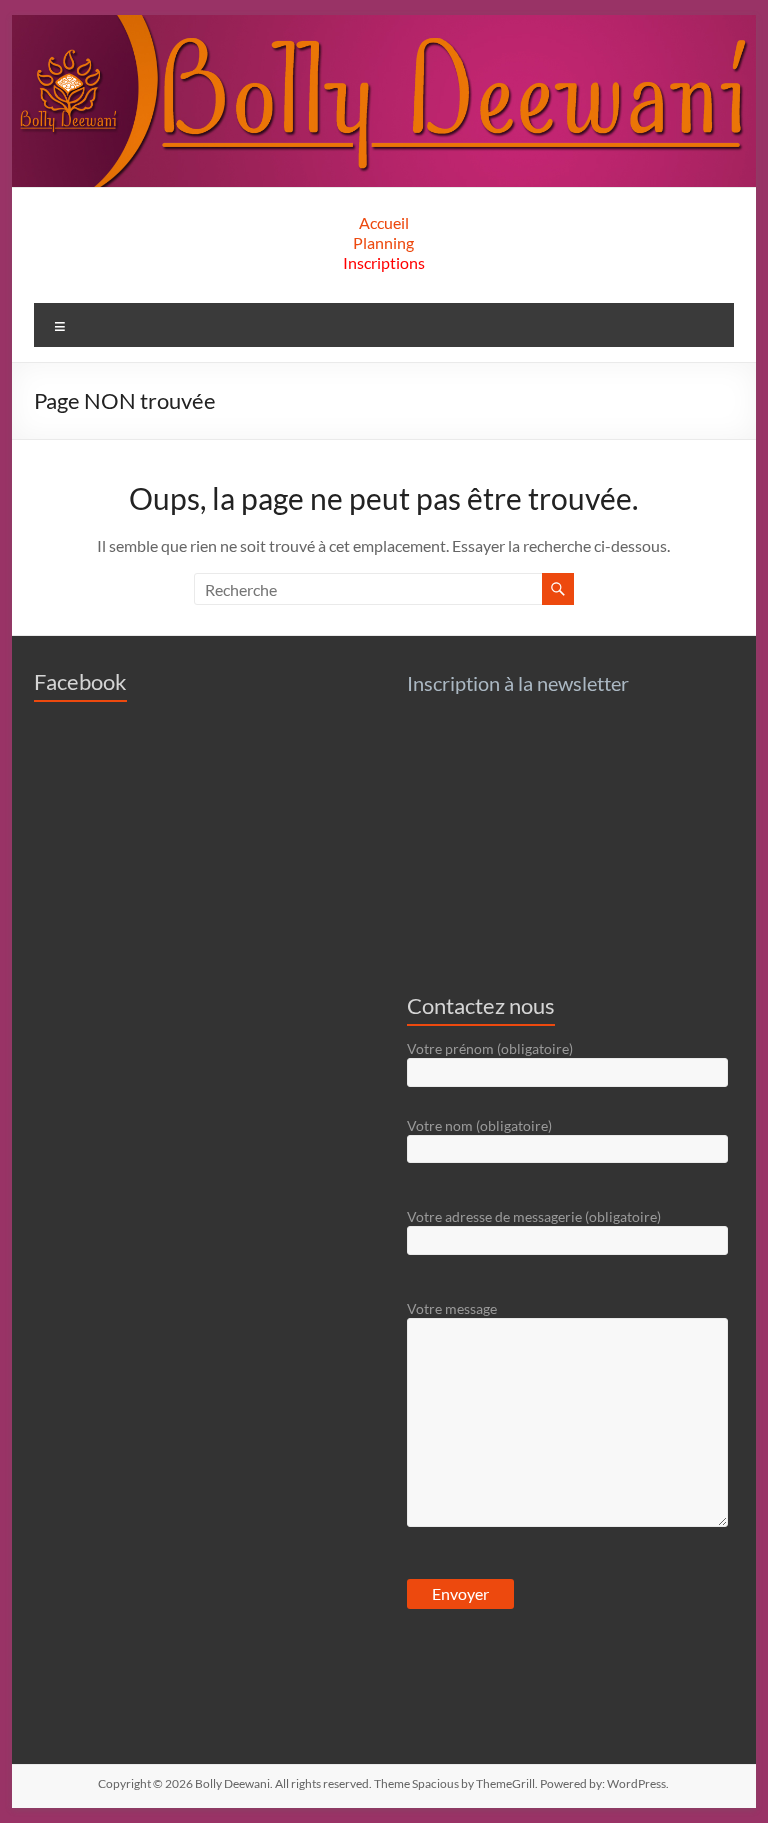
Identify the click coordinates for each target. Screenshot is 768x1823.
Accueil (384, 222)
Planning (383, 242)
